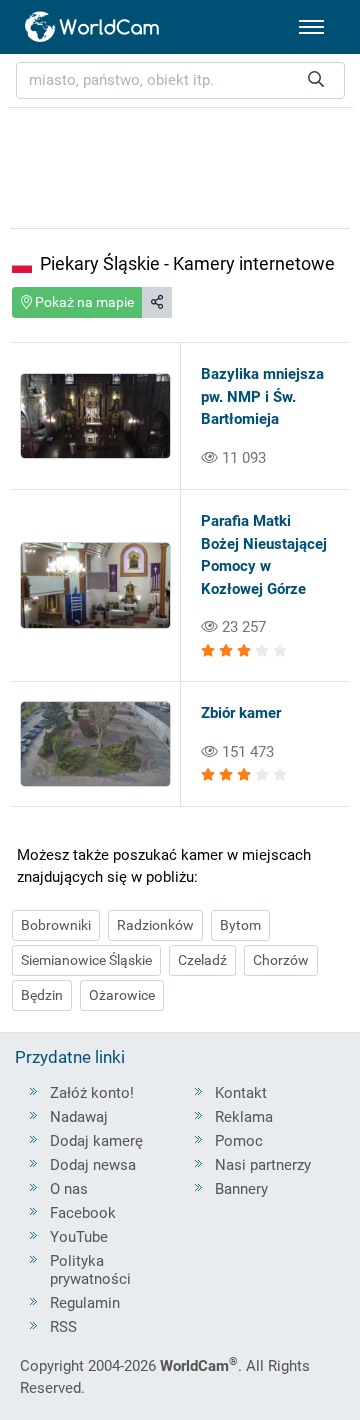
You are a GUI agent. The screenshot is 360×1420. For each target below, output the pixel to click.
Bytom (240, 925)
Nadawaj (79, 1117)
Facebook (83, 1213)
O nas (69, 1189)
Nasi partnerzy (263, 1165)
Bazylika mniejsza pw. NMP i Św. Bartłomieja (262, 396)
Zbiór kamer (241, 713)
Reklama (244, 1117)
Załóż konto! (92, 1093)
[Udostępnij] (157, 302)
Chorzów (281, 960)
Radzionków (155, 925)
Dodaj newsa (93, 1165)
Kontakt (241, 1093)
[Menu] (311, 27)
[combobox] (180, 80)
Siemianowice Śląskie (86, 960)
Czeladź (202, 960)
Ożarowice (122, 995)
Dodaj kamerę (96, 1141)
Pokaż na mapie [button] (83, 302)
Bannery (241, 1189)
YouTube (79, 1237)
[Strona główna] (93, 27)
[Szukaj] (316, 80)
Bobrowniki (56, 925)
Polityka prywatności (90, 1270)
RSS (63, 1327)
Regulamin (85, 1303)
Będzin (42, 995)
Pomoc (239, 1141)
